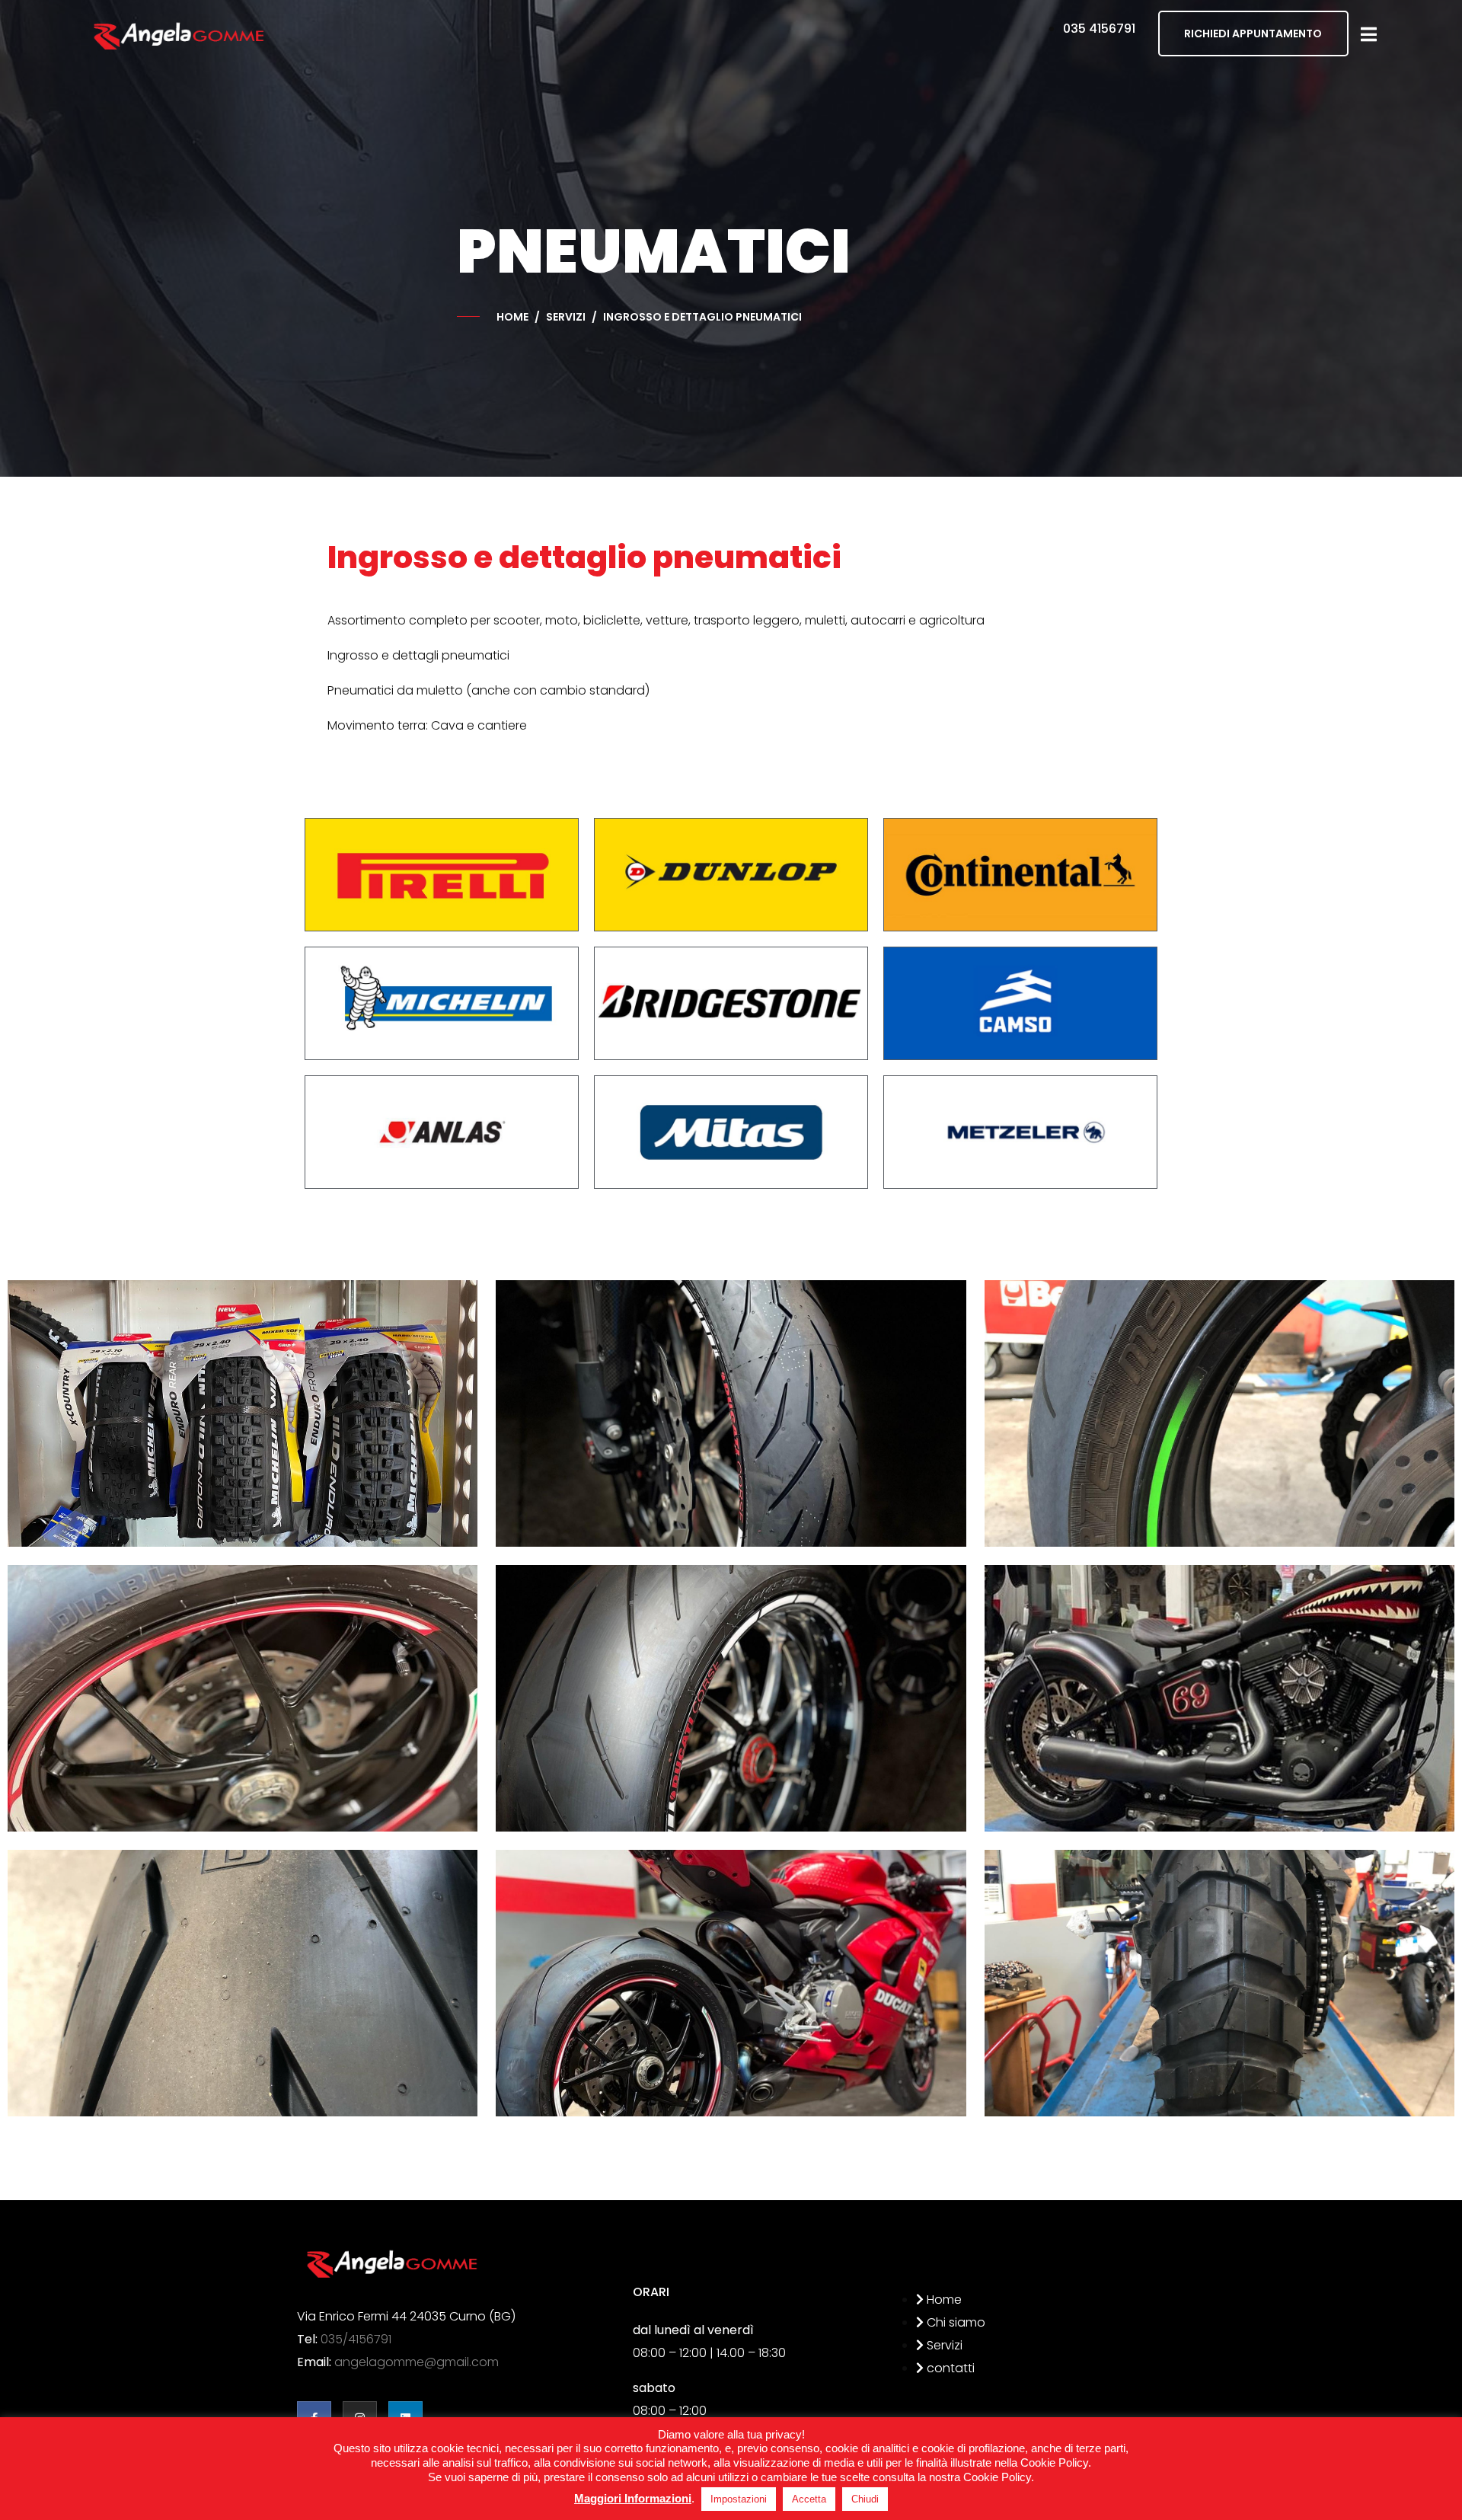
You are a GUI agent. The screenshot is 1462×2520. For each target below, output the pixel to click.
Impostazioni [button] (739, 2499)
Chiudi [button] (865, 2499)
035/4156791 (356, 2339)
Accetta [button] (809, 2499)
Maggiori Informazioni (633, 2498)
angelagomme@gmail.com (417, 2362)
